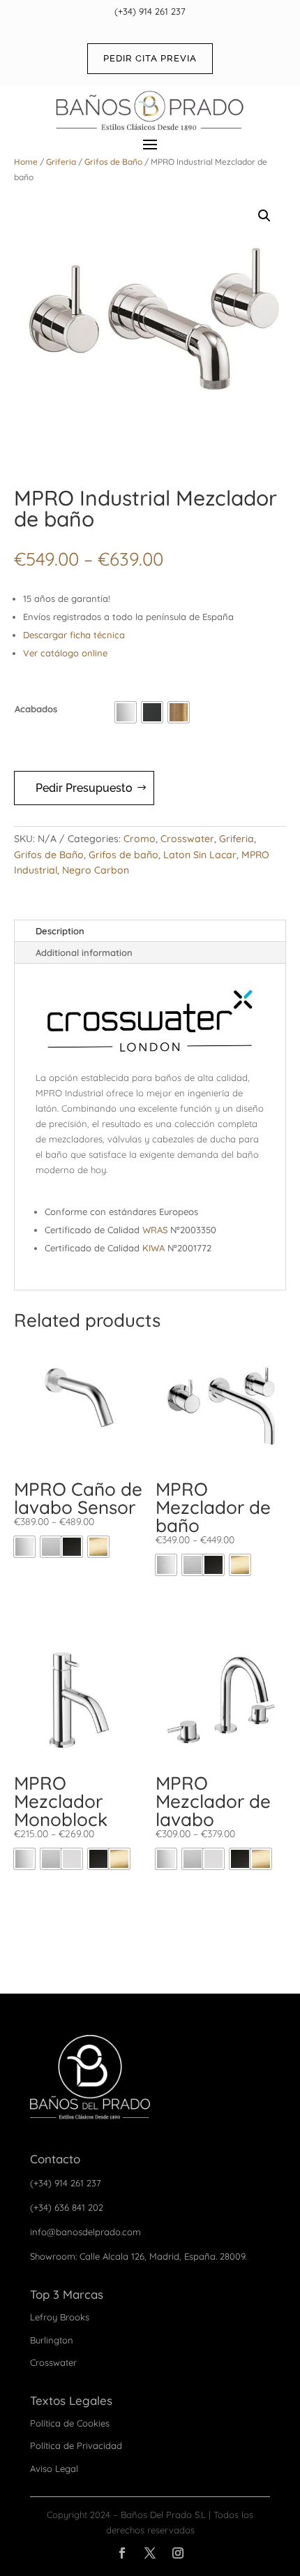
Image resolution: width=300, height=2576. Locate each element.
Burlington (52, 2340)
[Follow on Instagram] (178, 2553)
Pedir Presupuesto (84, 788)
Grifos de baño (123, 855)
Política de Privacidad (76, 2445)
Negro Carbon (96, 870)
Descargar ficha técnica (74, 635)
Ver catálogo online (65, 653)
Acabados (36, 709)
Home (26, 162)
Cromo (140, 839)
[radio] (126, 712)
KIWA (153, 1248)
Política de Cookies (70, 2423)
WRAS (155, 1230)
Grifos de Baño (113, 162)
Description (60, 931)
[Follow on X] (150, 2553)
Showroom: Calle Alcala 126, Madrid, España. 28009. (138, 2256)
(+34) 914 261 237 (150, 11)
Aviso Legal (54, 2468)
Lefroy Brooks (60, 2317)
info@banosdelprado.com (85, 2232)
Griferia (61, 162)
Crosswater (187, 839)
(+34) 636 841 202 (67, 2207)
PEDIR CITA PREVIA (150, 58)
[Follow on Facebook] (122, 2553)
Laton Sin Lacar (200, 855)
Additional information (84, 952)
